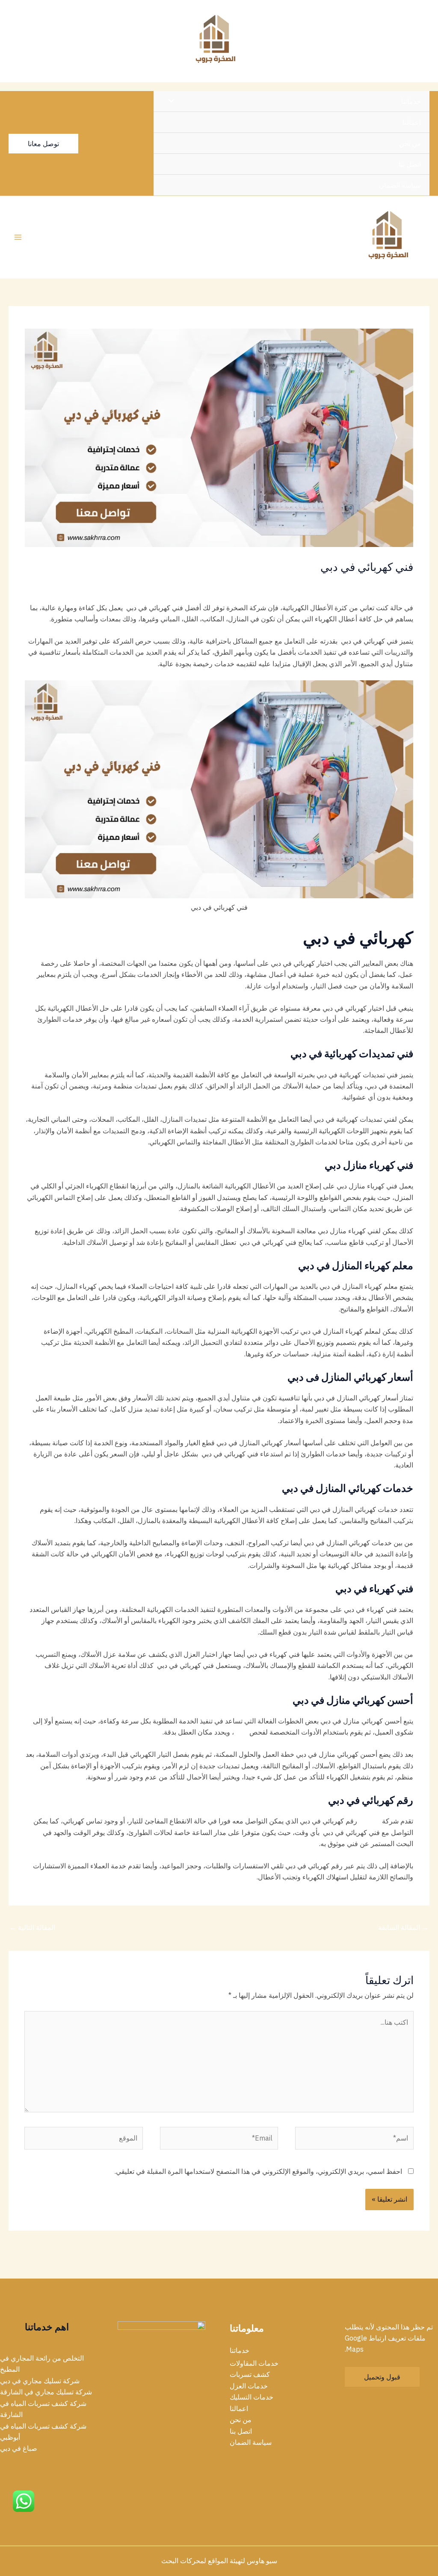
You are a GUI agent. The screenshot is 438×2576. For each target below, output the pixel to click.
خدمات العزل (249, 2386)
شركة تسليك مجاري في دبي (40, 2381)
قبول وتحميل (382, 2377)
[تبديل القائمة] (174, 101)
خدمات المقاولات (353, 583)
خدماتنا (411, 101)
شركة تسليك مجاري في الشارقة (46, 2392)
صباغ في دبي (19, 2448)
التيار (241, 1732)
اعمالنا (412, 122)
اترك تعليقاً (398, 583)
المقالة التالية (32, 1927)
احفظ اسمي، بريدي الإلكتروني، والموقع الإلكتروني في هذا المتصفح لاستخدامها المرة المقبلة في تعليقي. (258, 2171)
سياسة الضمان (400, 185)
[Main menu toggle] (18, 237)
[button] (43, 144)
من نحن (410, 143)
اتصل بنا (410, 164)
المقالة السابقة (403, 1927)
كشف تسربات (250, 2374)
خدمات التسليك (252, 2397)
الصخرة (369, 1821)
